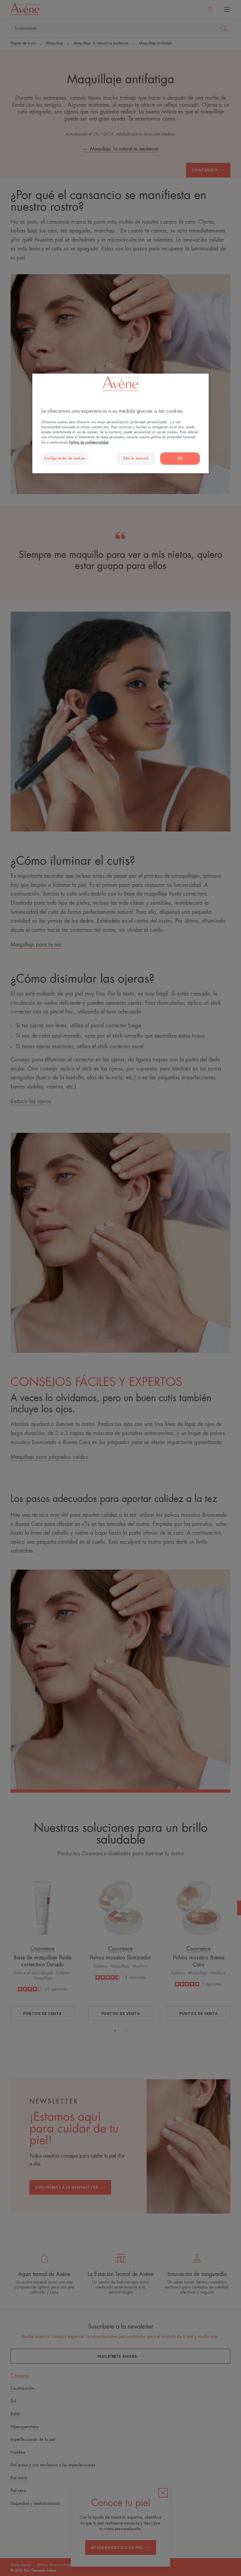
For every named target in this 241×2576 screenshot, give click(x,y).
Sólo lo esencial (136, 458)
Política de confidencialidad (89, 442)
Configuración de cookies (65, 458)
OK (180, 458)
